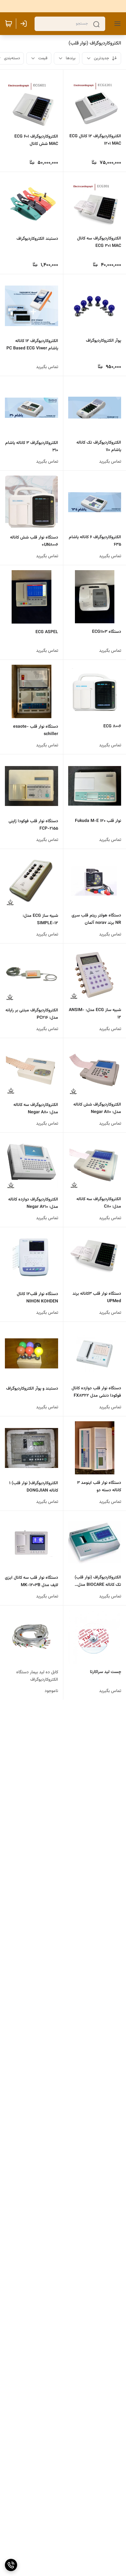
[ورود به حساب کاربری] (25, 24)
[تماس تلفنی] (11, 2565)
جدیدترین (102, 58)
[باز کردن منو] (116, 24)
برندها (71, 58)
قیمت (43, 58)
